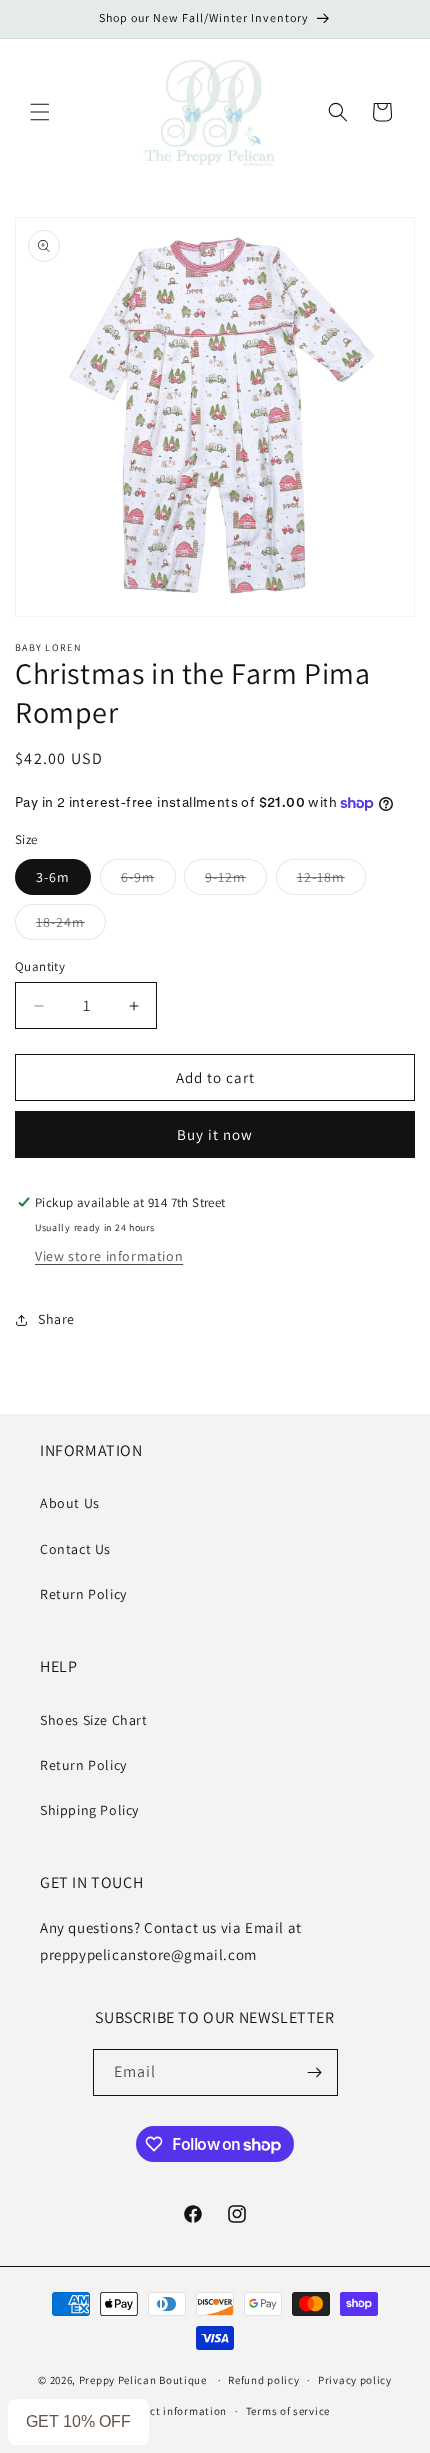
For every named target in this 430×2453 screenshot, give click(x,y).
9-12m (236, 881)
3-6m (53, 877)
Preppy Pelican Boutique (143, 2380)
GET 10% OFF (78, 2421)
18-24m (71, 926)
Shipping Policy (89, 1810)
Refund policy (263, 2380)
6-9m (148, 881)
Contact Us (75, 1549)
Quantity (40, 966)
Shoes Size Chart (94, 1720)
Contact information (173, 2411)
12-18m (331, 881)
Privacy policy (355, 2380)
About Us (70, 1503)
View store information (109, 1256)
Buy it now (215, 1134)
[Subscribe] (315, 2072)
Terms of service (288, 2411)
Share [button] (56, 1319)
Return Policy (83, 1594)
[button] (40, 112)
